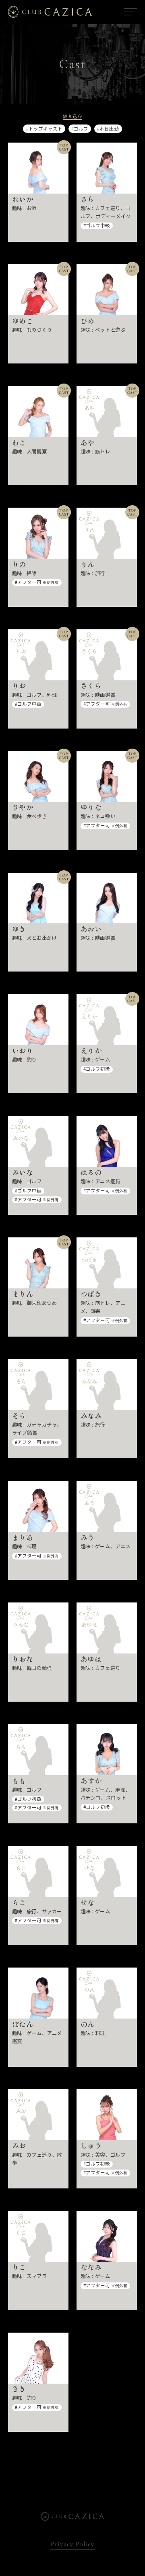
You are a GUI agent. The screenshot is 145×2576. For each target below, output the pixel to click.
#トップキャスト (44, 129)
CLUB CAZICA (50, 12)
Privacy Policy (73, 2544)
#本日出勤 (108, 129)
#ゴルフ (80, 129)
